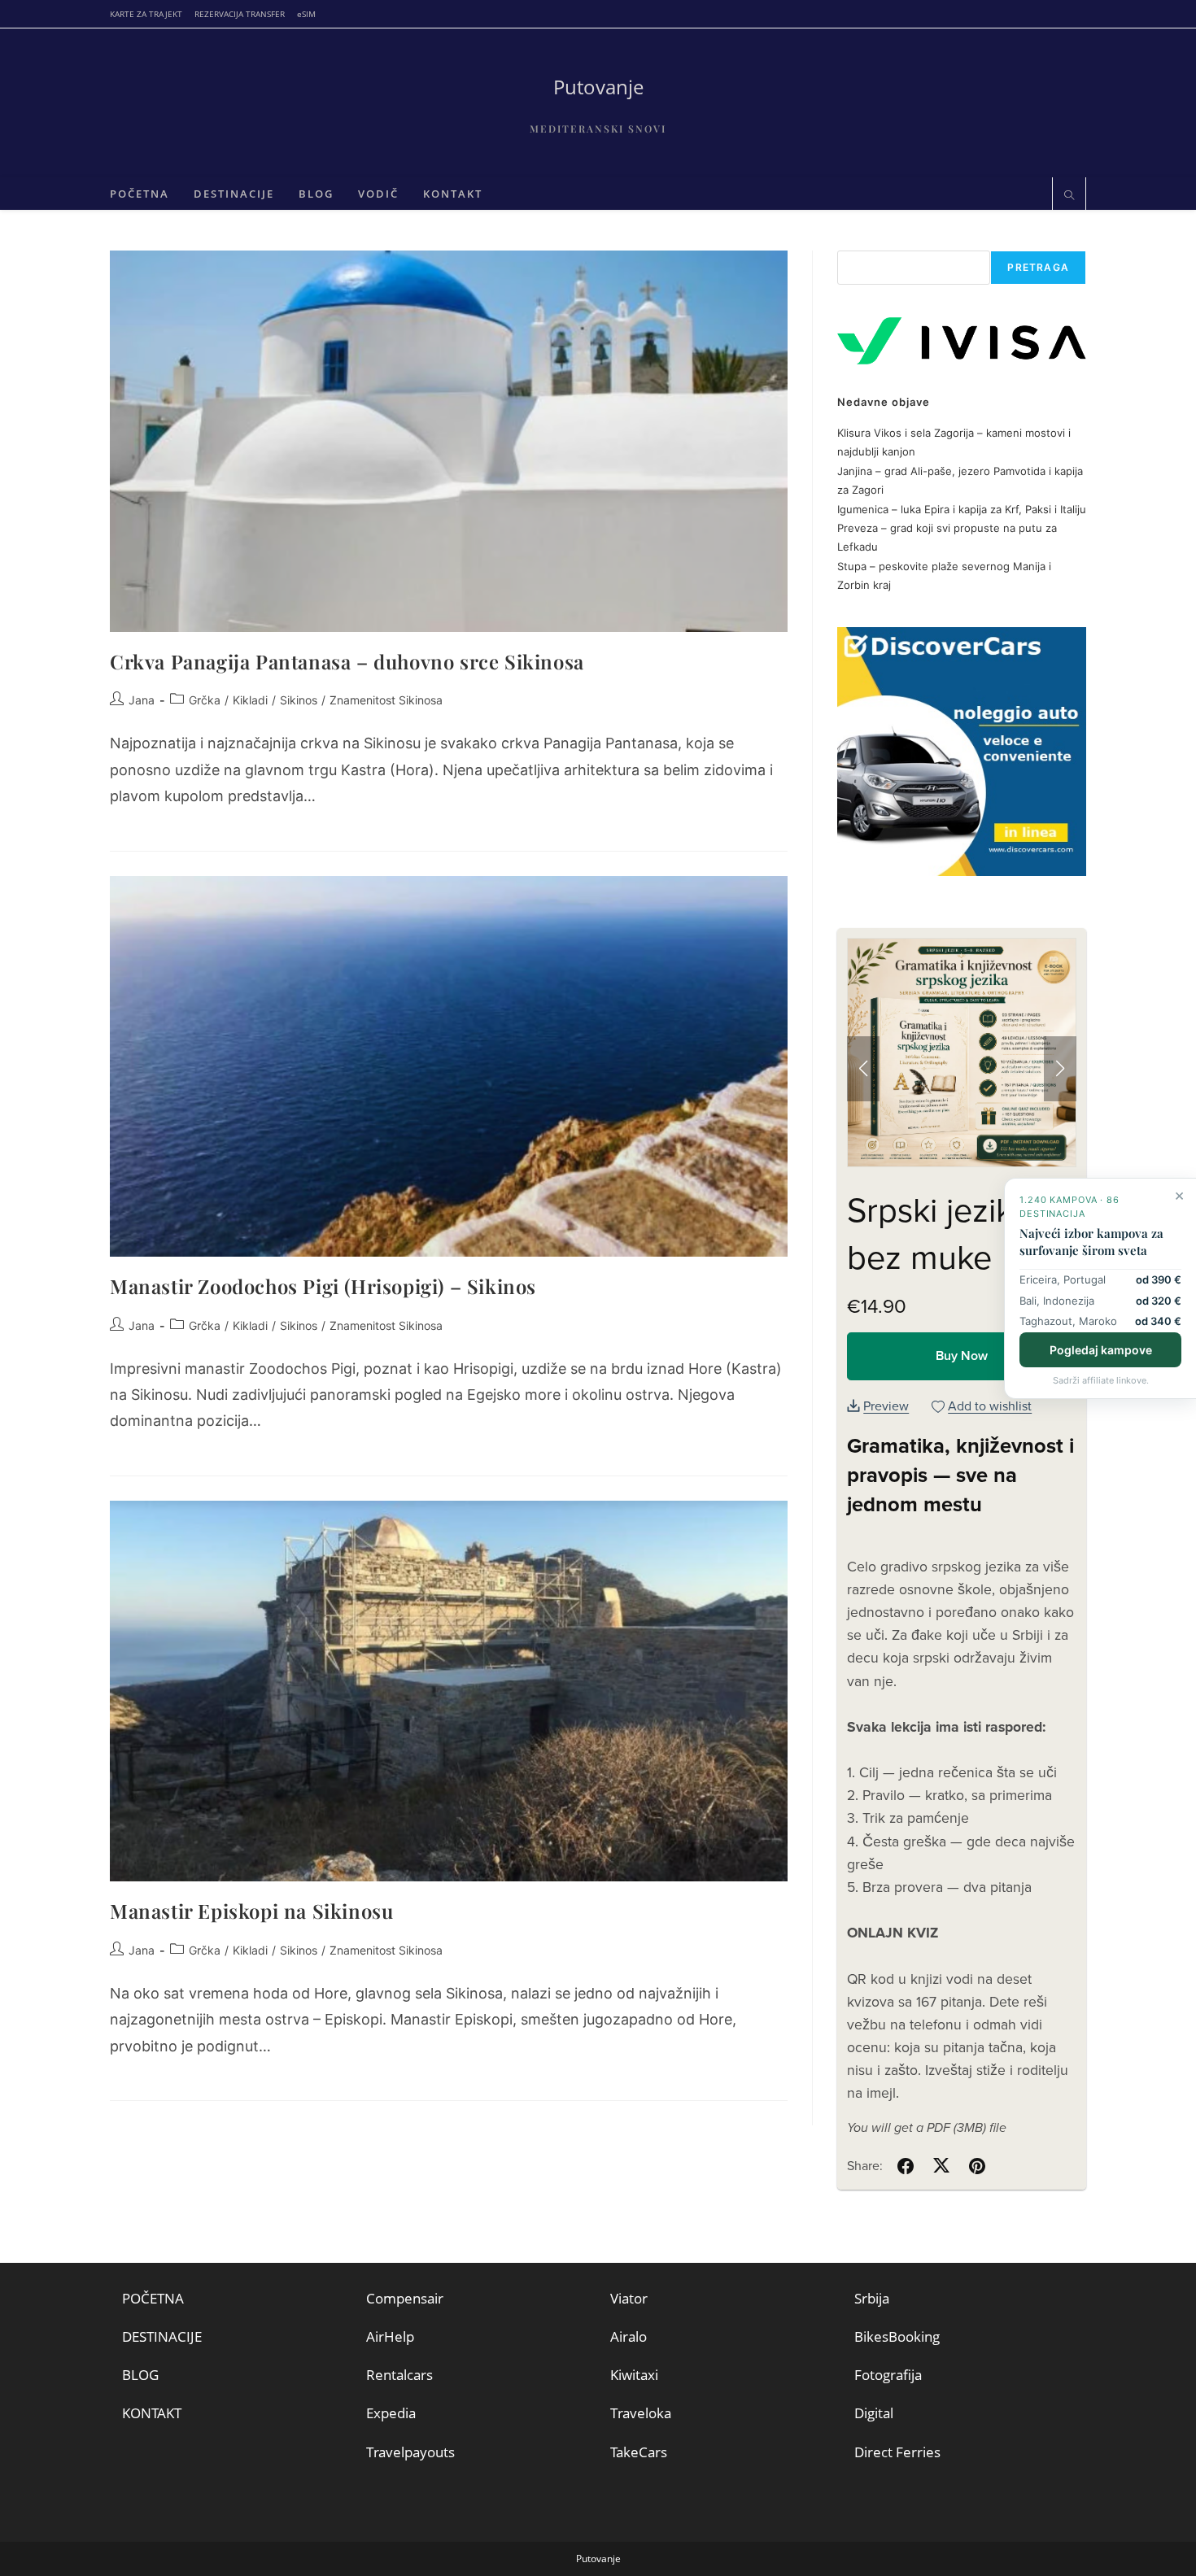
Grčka (205, 700)
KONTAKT (152, 2413)
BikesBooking (897, 2336)
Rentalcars (399, 2375)
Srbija (872, 2298)
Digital (874, 2413)
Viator (629, 2298)
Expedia (391, 2413)
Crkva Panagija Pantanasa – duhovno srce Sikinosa (347, 661)
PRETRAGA (1038, 267)
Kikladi (250, 700)
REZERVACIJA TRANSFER (240, 14)
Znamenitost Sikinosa (386, 700)
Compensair (405, 2298)
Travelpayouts (410, 2452)
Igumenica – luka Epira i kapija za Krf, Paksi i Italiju (962, 509)
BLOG (140, 2375)
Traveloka (641, 2413)
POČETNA (153, 2298)
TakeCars (639, 2452)
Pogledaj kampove (1101, 1349)
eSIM (306, 14)
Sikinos (299, 700)
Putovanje (598, 87)
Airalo (629, 2336)
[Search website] (1069, 196)
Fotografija (888, 2375)
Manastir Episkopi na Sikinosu (251, 1911)
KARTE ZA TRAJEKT (146, 14)
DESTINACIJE (162, 2336)
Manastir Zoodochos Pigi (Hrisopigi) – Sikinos (323, 1286)
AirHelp (390, 2336)
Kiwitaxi (634, 2375)
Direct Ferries (897, 2452)
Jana (142, 700)
